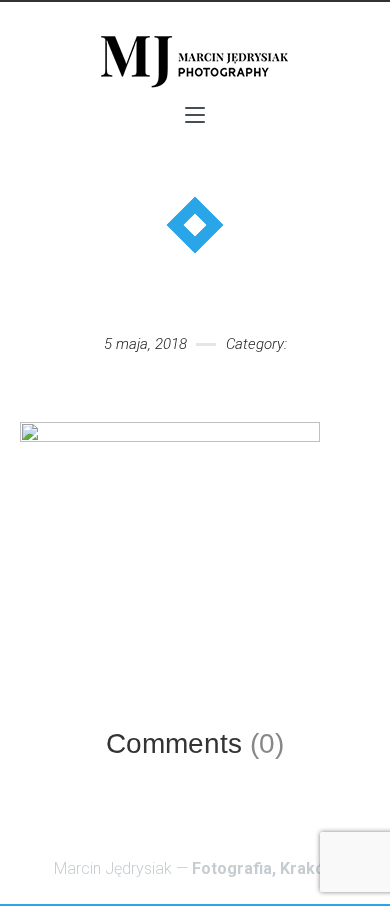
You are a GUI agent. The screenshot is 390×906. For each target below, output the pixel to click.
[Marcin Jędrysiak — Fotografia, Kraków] (195, 61)
